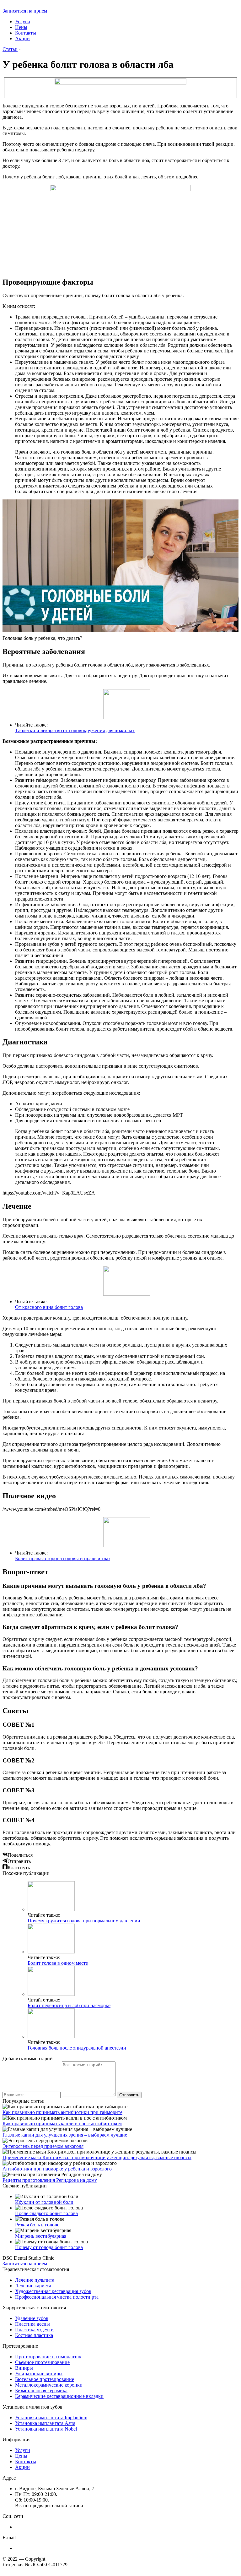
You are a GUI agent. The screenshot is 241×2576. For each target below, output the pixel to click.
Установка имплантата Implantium (51, 2418)
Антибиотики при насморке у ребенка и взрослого (57, 2169)
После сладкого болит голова (46, 2213)
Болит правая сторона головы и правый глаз (63, 1558)
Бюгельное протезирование (45, 2379)
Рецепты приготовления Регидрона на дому (50, 2180)
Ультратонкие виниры (39, 2374)
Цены (21, 27)
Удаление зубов (32, 2318)
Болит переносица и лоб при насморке (69, 2005)
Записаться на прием (25, 11)
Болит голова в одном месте (58, 1963)
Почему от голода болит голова (49, 2247)
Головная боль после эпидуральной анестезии (77, 2048)
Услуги (23, 22)
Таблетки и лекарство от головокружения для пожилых (75, 730)
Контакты (26, 33)
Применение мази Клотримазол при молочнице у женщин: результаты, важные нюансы (97, 2157)
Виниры (24, 2368)
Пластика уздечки (34, 2330)
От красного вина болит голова (49, 1307)
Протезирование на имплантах (48, 2357)
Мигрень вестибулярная (41, 2236)
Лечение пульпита (35, 2280)
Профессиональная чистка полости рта (57, 2297)
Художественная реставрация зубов (53, 2291)
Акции (22, 38)
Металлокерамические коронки (49, 2385)
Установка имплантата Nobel (46, 2429)
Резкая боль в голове (37, 2225)
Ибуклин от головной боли (44, 2202)
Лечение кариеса (33, 2286)
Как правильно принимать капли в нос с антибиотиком (62, 2124)
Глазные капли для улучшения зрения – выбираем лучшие (65, 2135)
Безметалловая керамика (41, 2391)
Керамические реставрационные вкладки (59, 2396)
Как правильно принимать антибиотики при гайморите (62, 2112)
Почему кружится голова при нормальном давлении (84, 1921)
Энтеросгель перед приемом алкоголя (43, 2146)
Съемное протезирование (42, 2362)
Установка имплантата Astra (45, 2423)
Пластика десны (32, 2324)
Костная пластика (34, 2335)
